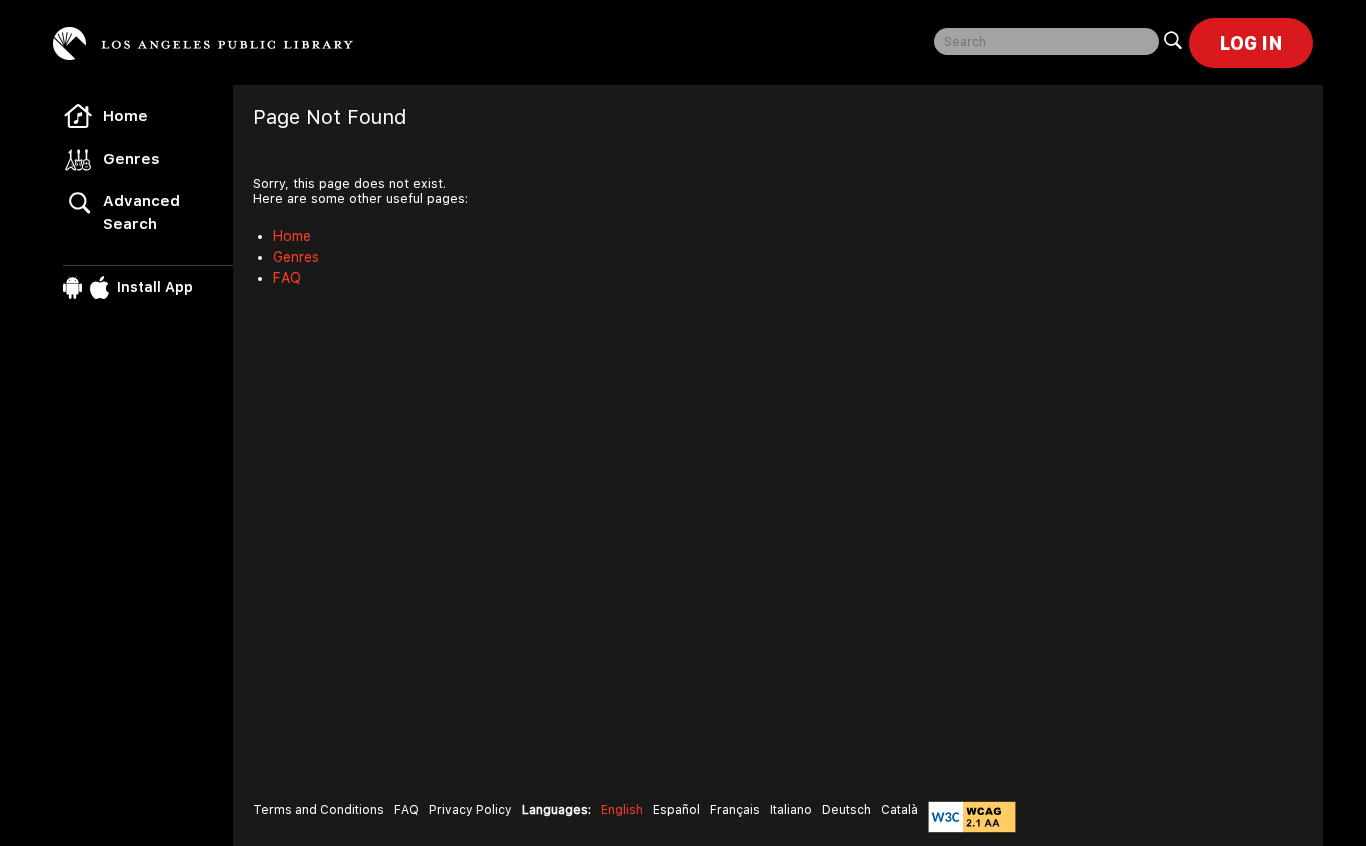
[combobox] (1046, 41)
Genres (131, 159)
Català (899, 810)
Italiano (791, 810)
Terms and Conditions (318, 810)
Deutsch (846, 810)
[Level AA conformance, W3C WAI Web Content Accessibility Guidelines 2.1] (972, 817)
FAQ (287, 278)
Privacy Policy (470, 810)
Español (676, 810)
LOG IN (1251, 43)
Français (735, 810)
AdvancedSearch (141, 212)
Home (125, 116)
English (622, 810)
